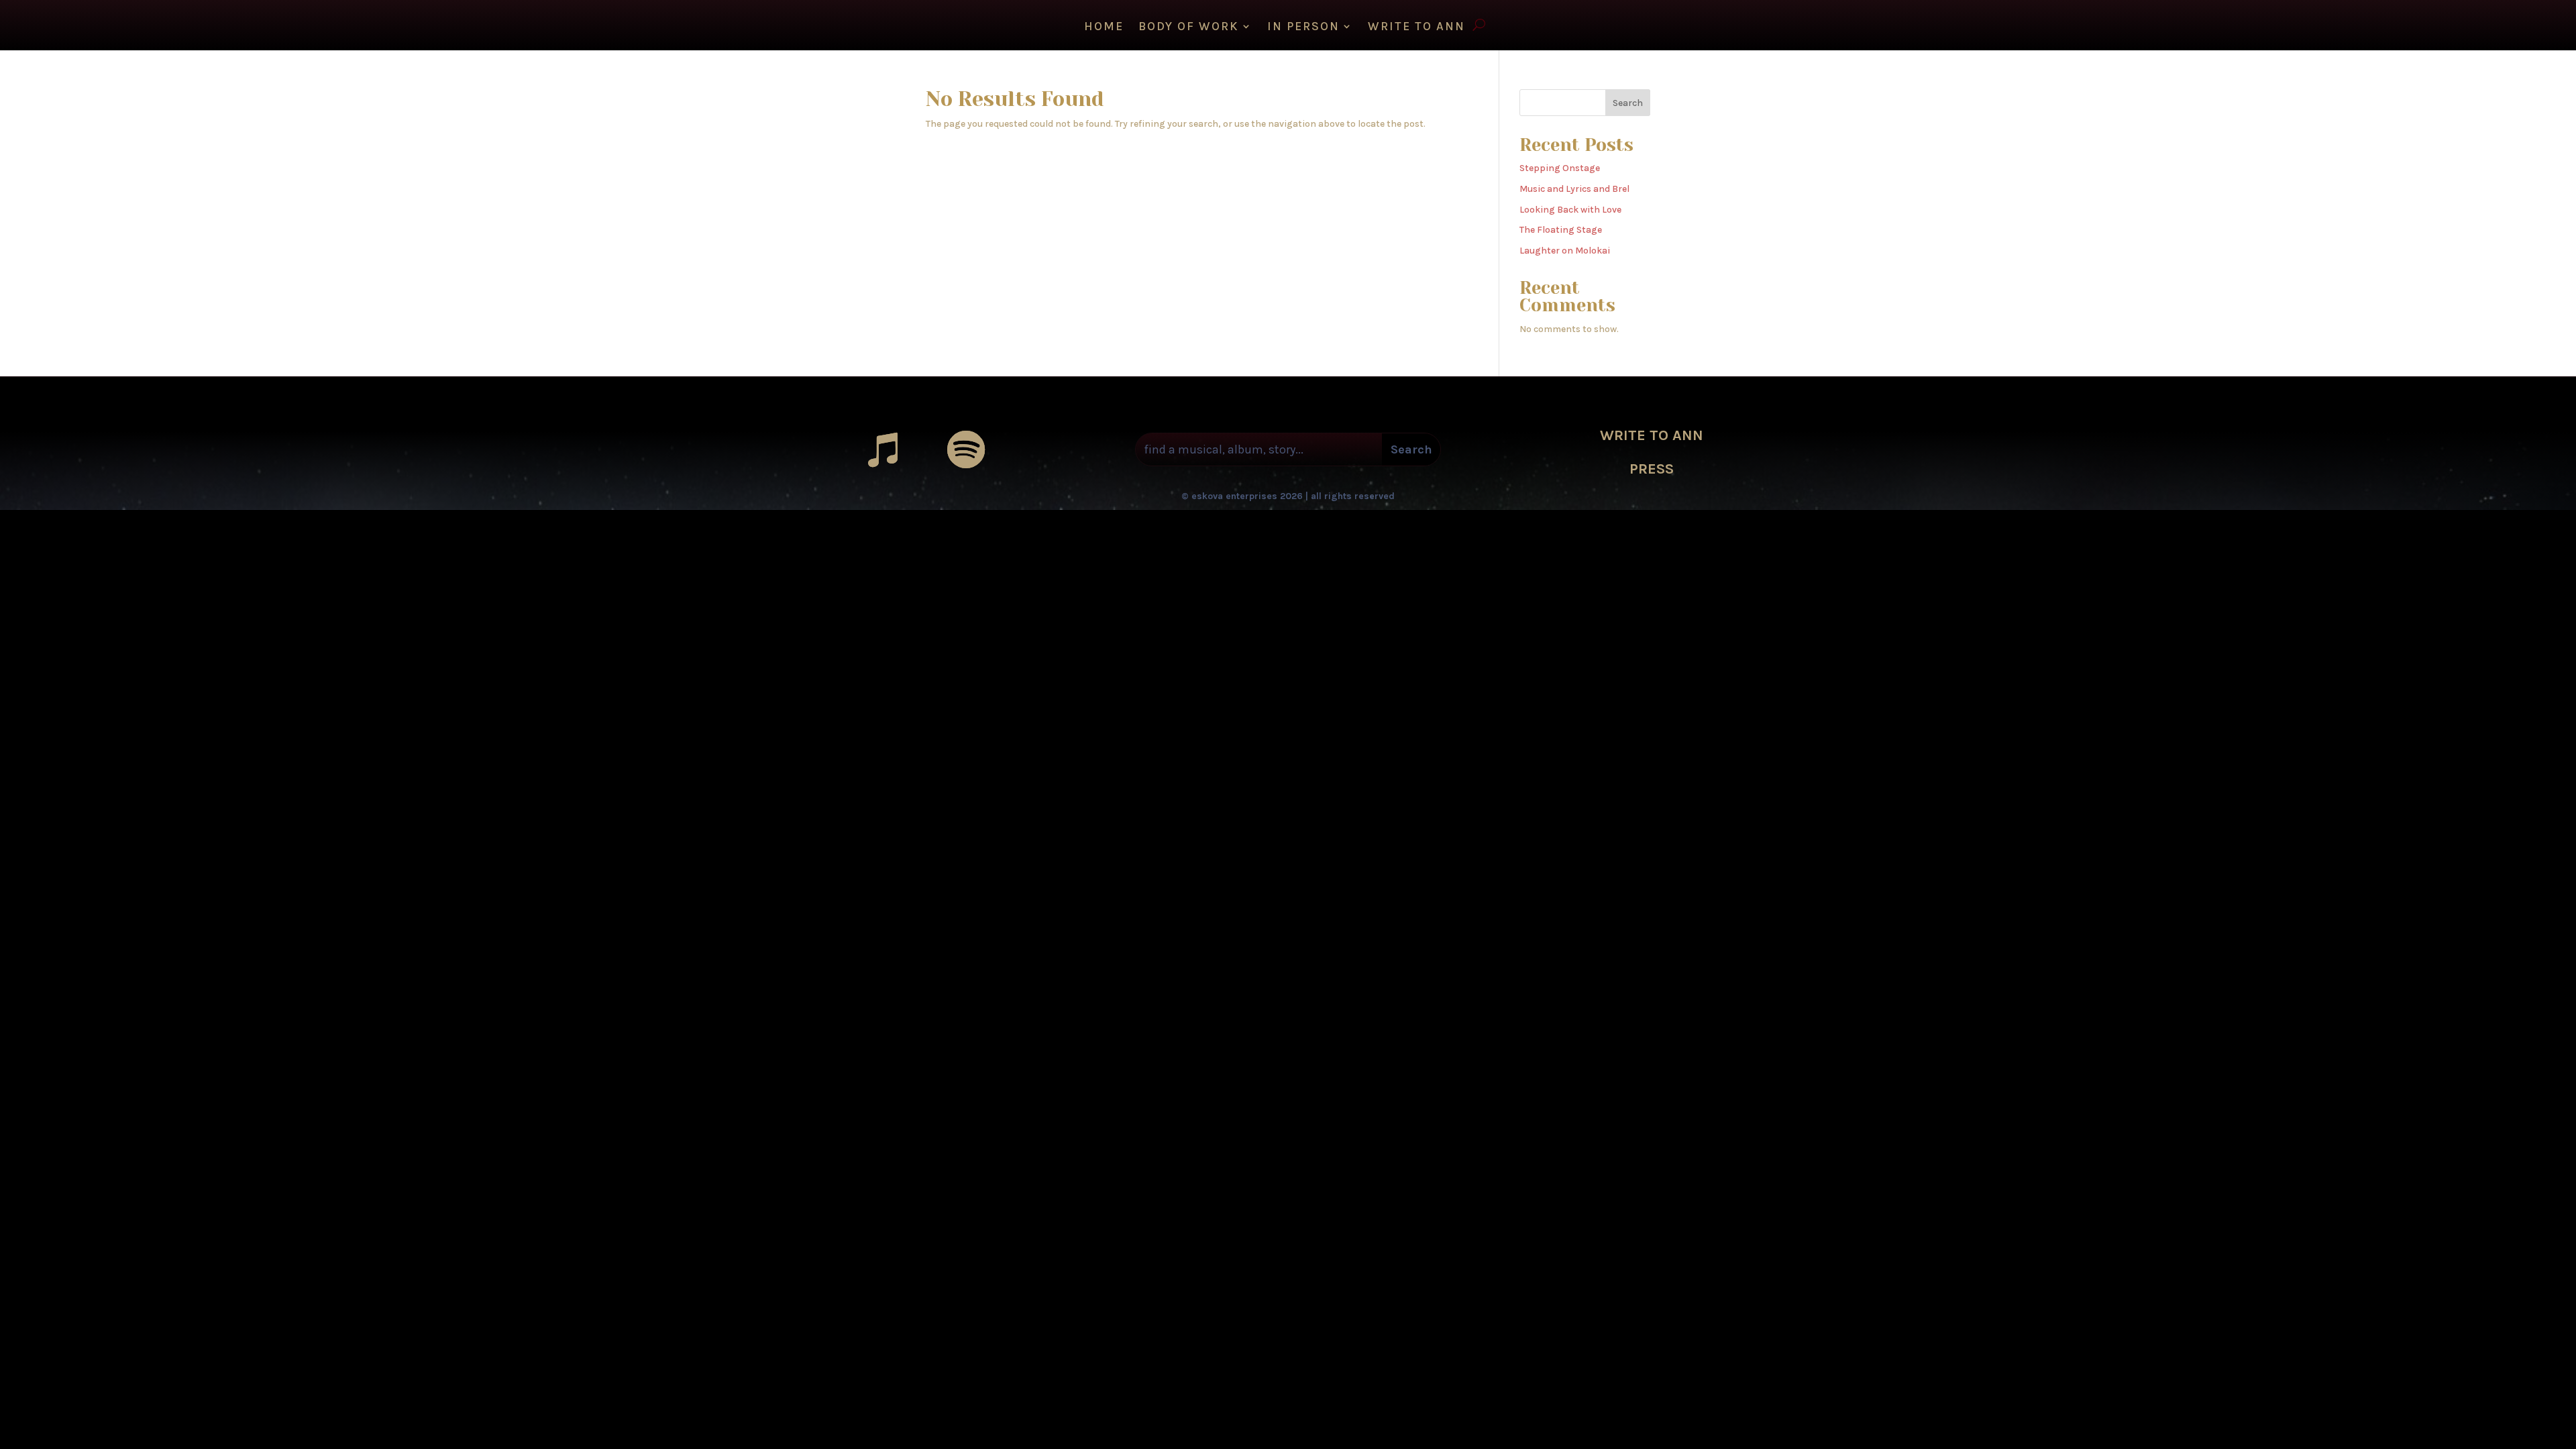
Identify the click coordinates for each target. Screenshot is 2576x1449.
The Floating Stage (1561, 230)
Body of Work (1189, 28)
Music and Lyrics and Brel (1574, 189)
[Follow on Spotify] (966, 449)
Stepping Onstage (1560, 168)
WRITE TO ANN (1416, 28)
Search (1628, 103)
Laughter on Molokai (1565, 251)
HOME (1104, 28)
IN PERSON (1303, 28)
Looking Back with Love (1570, 210)
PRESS (1652, 469)
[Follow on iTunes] (883, 449)
